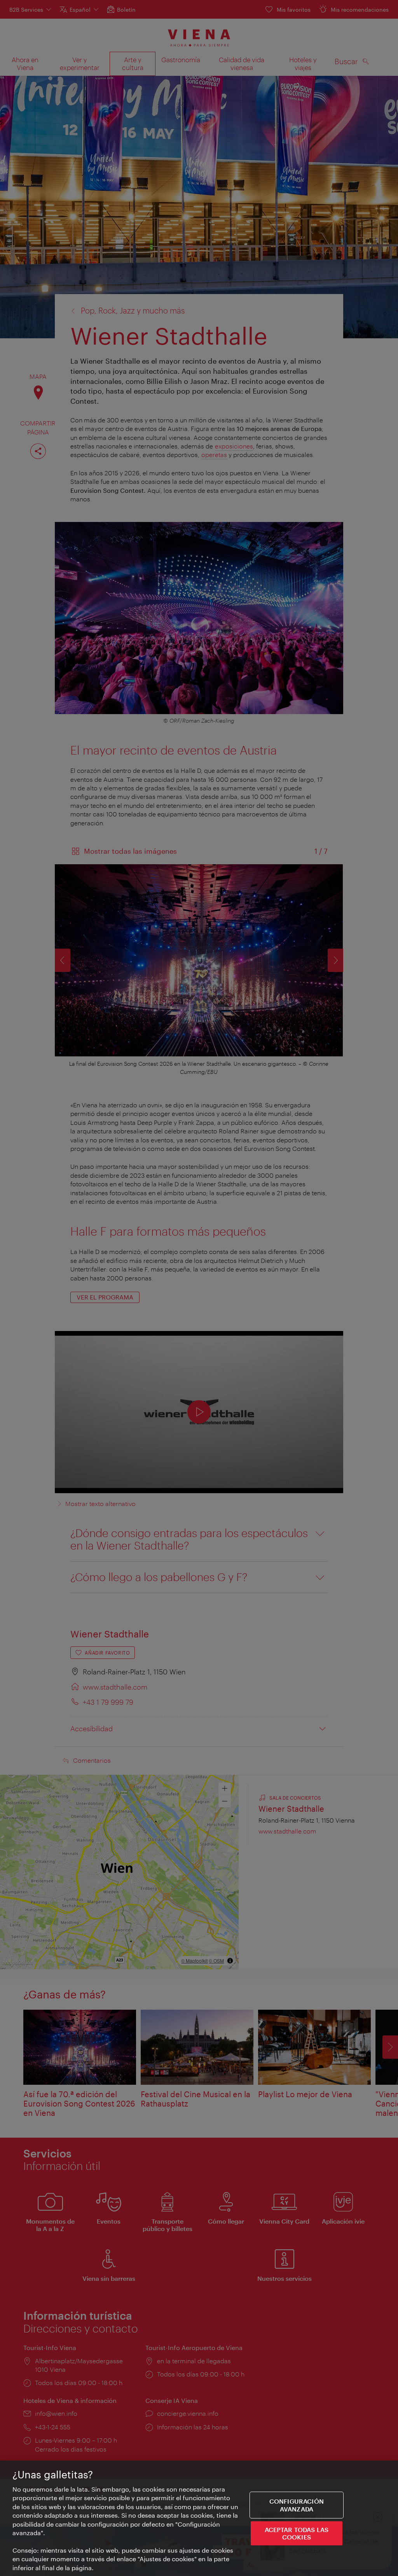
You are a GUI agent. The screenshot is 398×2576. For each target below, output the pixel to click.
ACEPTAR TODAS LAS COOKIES (297, 2533)
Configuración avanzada (297, 2505)
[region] (199, 2518)
